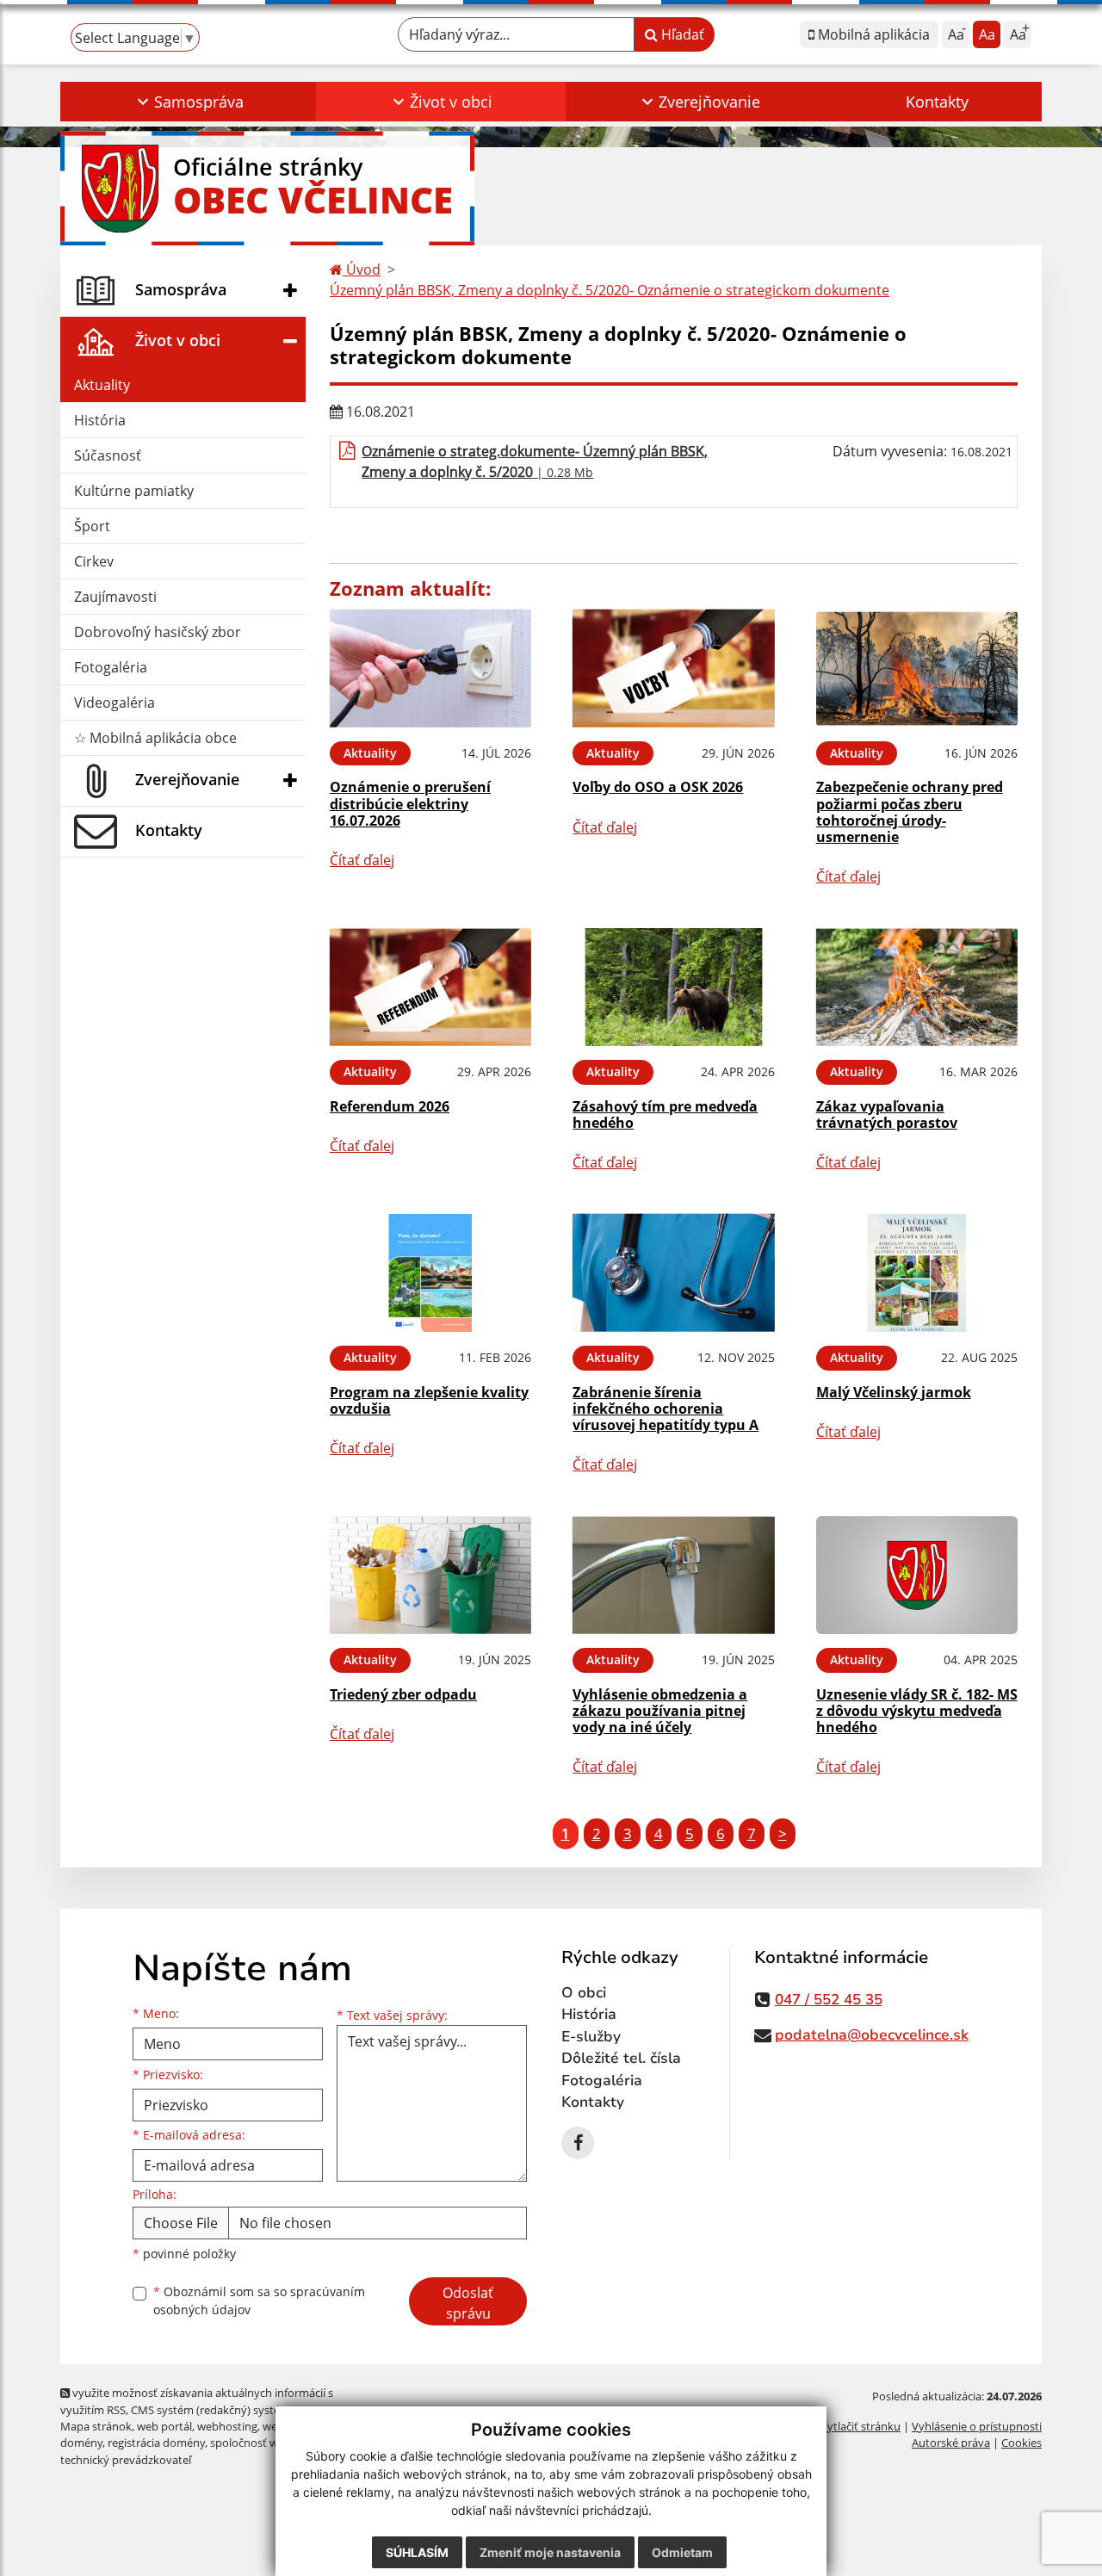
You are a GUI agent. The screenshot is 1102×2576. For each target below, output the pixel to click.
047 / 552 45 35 (829, 2000)
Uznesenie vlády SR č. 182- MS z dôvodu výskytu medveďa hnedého (917, 1711)
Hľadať (681, 34)
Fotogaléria (111, 667)
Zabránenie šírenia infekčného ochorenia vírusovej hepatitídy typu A (666, 1409)
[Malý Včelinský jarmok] (917, 1273)
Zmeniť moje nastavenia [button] (550, 2552)
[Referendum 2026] (430, 987)
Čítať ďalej (362, 860)
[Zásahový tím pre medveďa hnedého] (673, 987)
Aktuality (102, 385)
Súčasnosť (108, 455)
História (100, 420)
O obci (584, 1993)
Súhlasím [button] (417, 2552)
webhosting (227, 2426)
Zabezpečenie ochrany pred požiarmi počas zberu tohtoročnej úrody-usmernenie (910, 812)
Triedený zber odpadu (403, 1694)
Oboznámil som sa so (259, 2300)
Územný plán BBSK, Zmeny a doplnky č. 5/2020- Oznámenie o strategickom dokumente (610, 290)
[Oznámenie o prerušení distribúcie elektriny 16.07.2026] (430, 669)
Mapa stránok (96, 2426)
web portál (164, 2426)
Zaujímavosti (115, 597)
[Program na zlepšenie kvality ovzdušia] (430, 1273)
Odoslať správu (468, 2303)
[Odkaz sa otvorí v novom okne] (578, 2143)
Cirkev (94, 561)
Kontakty (937, 102)
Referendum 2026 (390, 1106)
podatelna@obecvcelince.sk (872, 2035)
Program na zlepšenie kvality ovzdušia (429, 1400)
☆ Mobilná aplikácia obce (155, 738)
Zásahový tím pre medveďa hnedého (665, 1115)
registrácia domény (156, 2443)
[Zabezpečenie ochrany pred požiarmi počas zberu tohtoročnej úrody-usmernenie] (917, 669)
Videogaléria (115, 703)
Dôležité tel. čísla (621, 2058)
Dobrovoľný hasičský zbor (158, 632)
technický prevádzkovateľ (126, 2460)
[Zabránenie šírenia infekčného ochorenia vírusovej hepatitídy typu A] (673, 1273)
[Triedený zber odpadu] (430, 1575)
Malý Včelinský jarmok (894, 1392)
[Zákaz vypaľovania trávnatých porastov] (917, 987)
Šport (92, 526)
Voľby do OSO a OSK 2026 (658, 787)
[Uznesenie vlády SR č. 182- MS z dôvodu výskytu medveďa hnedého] (917, 1575)
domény (81, 2443)
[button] (188, 102)
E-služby (591, 2037)
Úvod (362, 269)
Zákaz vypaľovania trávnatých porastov (887, 1115)
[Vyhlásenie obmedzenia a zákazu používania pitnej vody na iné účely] (673, 1575)
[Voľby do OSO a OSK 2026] (673, 669)
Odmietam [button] (682, 2552)
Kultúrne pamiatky (134, 491)
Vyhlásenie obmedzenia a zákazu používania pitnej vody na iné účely (660, 1711)
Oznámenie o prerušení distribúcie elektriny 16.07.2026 (410, 803)
